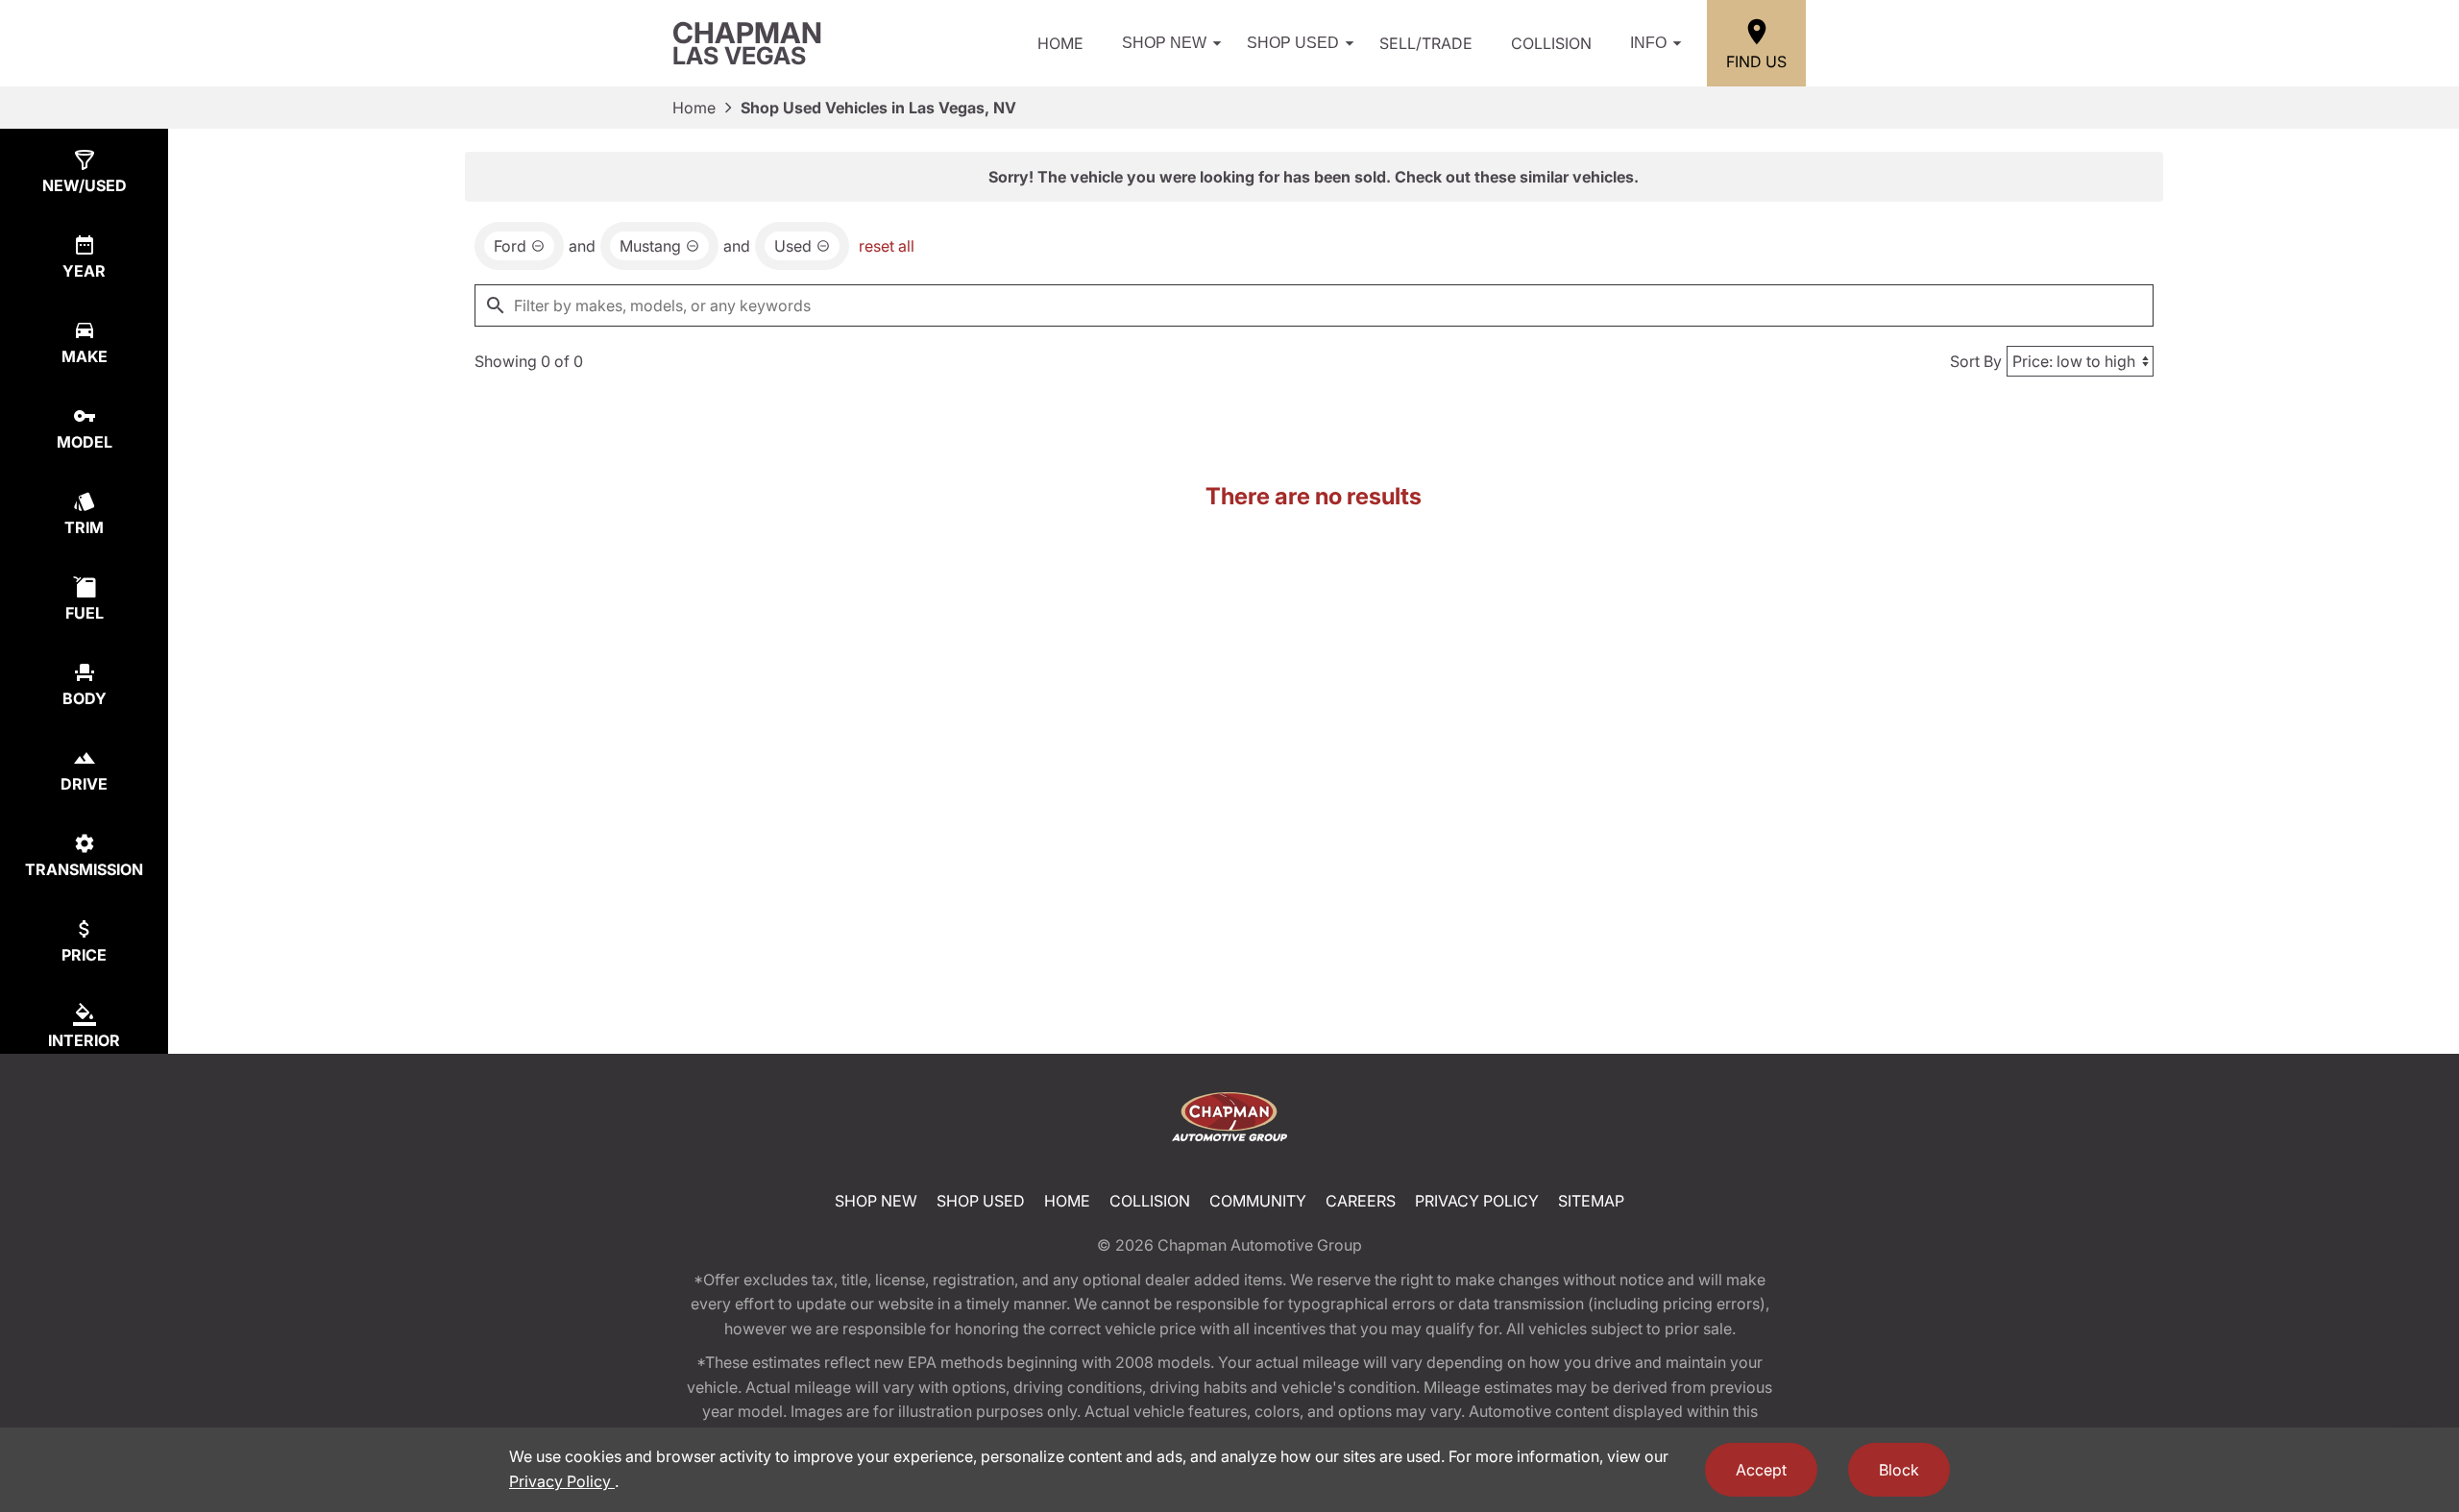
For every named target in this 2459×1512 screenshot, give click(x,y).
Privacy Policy (1477, 1201)
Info (1648, 43)
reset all (887, 246)
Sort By (1976, 361)
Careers (1361, 1201)
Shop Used (1293, 43)
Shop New (1164, 43)
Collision (1551, 43)
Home (1060, 43)
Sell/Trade (1426, 43)
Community (1258, 1201)
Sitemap (1591, 1201)
